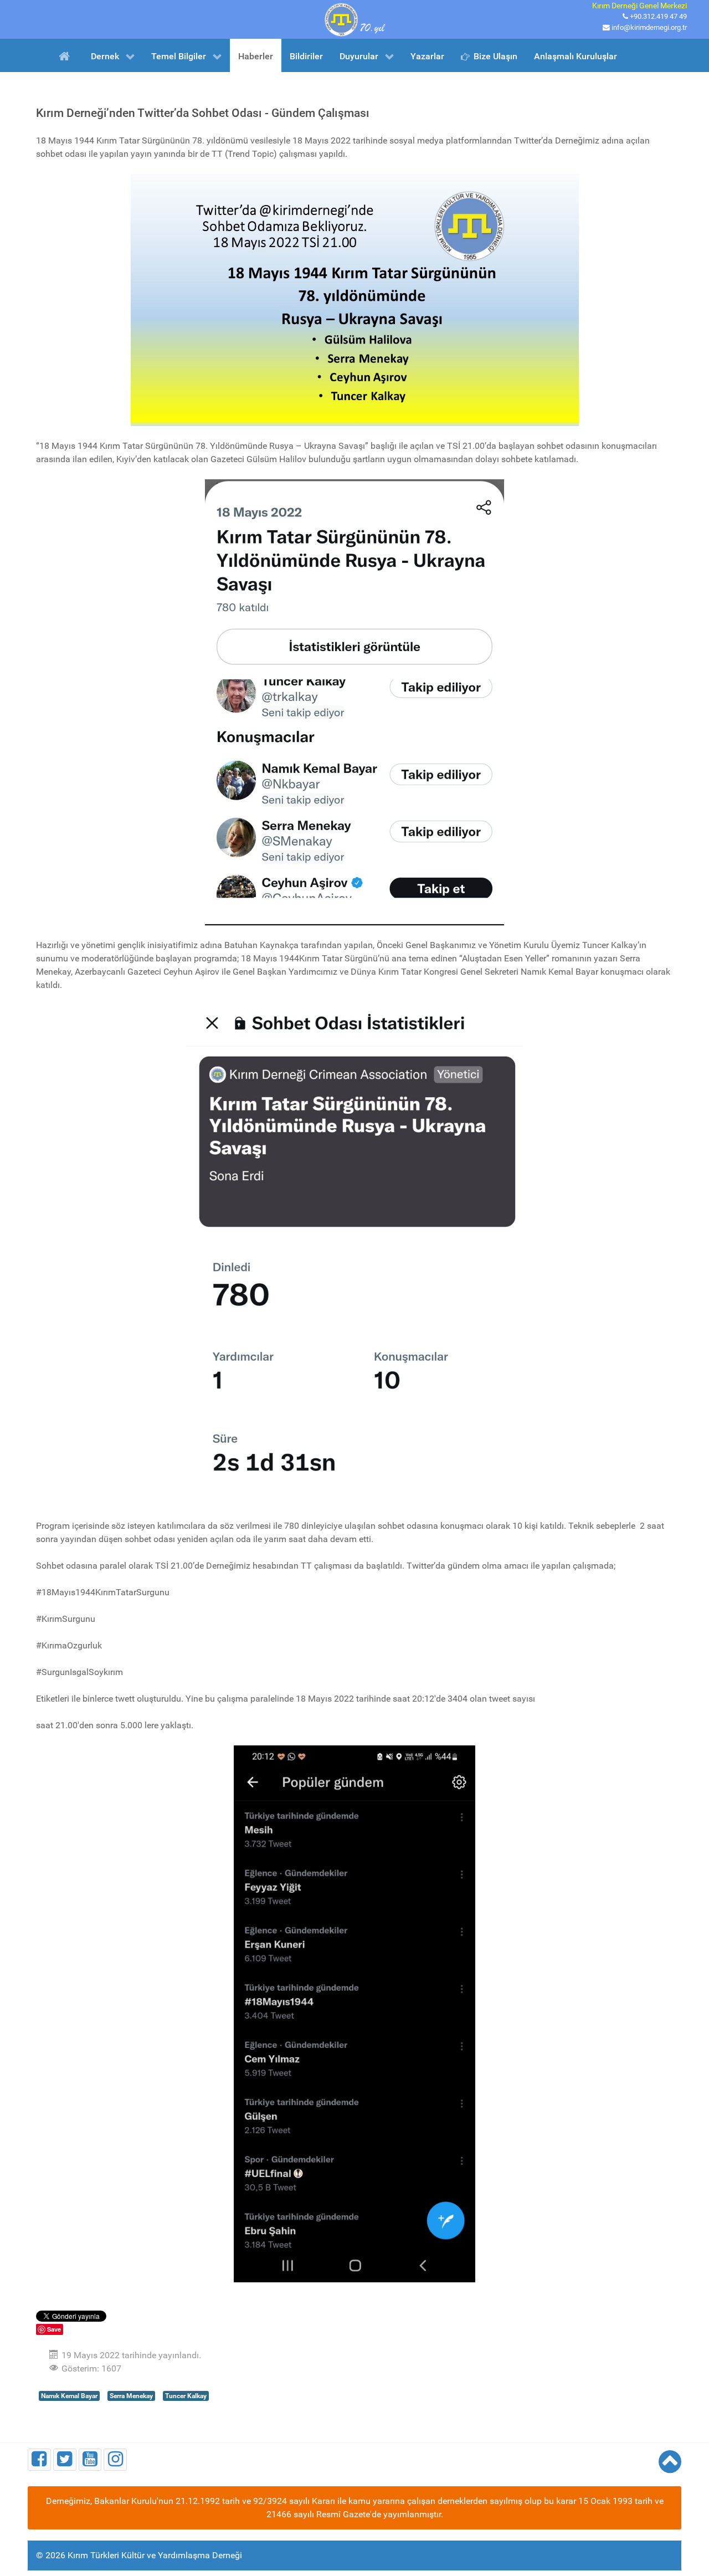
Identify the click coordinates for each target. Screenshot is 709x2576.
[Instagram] (115, 2459)
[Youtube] (90, 2459)
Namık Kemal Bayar (69, 2396)
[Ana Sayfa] (66, 55)
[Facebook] (39, 2459)
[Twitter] (65, 2459)
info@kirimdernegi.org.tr (649, 27)
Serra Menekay (131, 2396)
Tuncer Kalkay (186, 2396)
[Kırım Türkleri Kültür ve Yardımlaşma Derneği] (354, 19)
